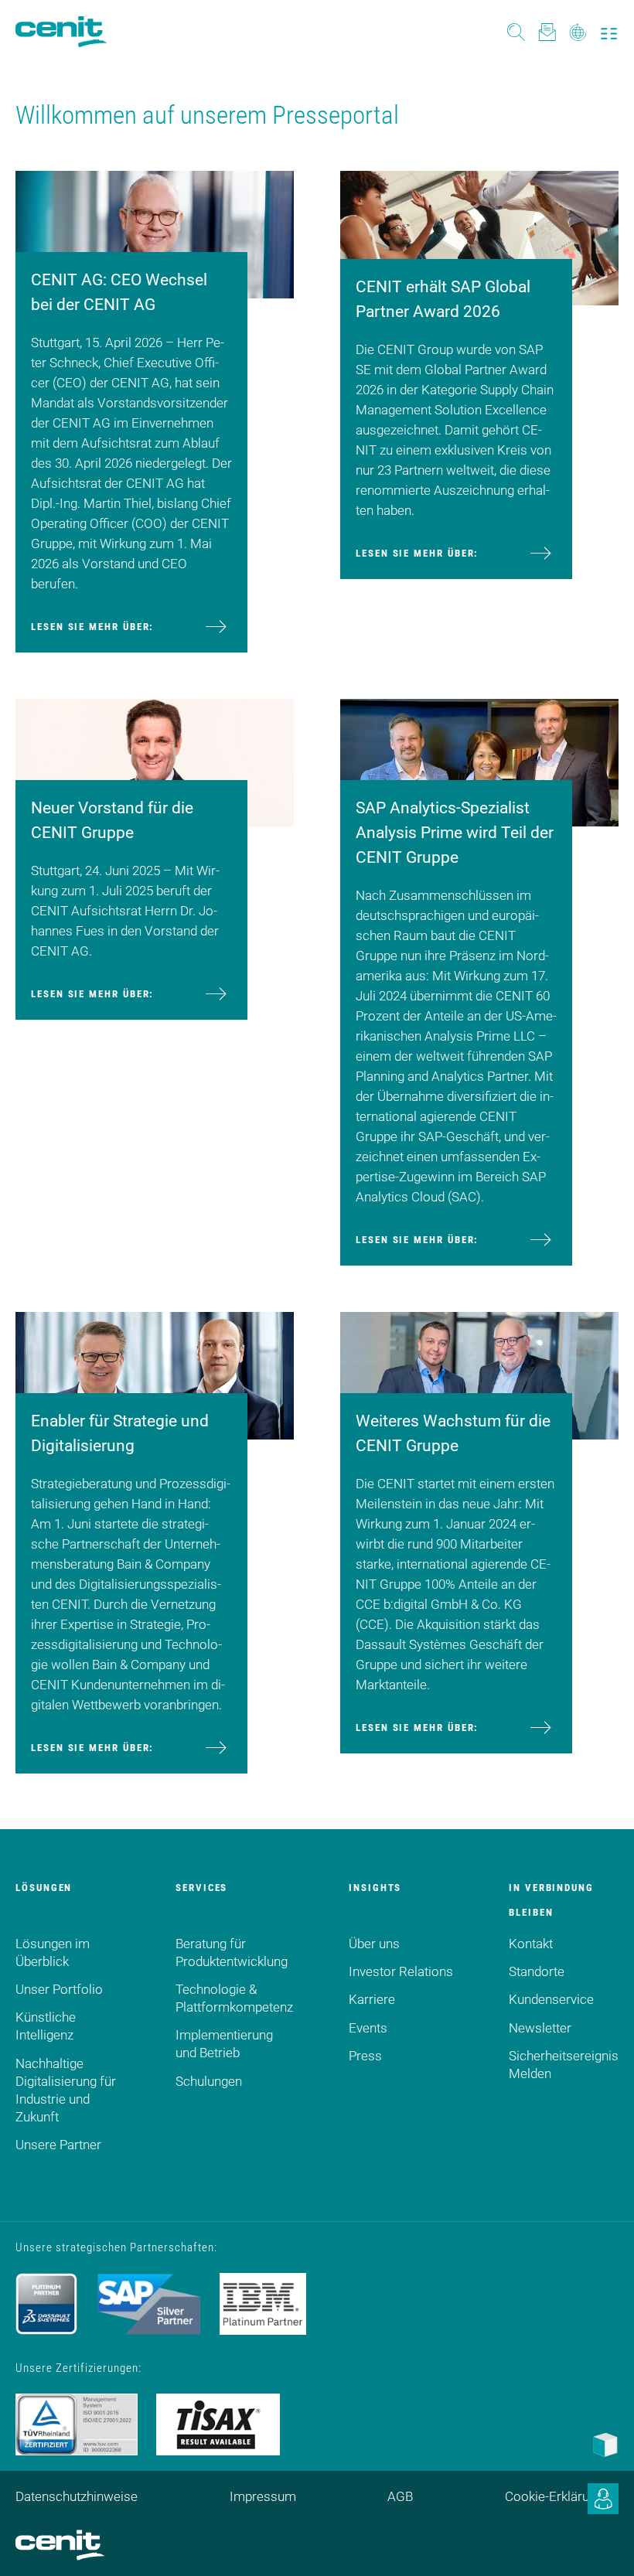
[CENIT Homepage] (61, 32)
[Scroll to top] (603, 2545)
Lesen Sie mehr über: (92, 627)
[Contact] (547, 31)
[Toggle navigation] (609, 32)
